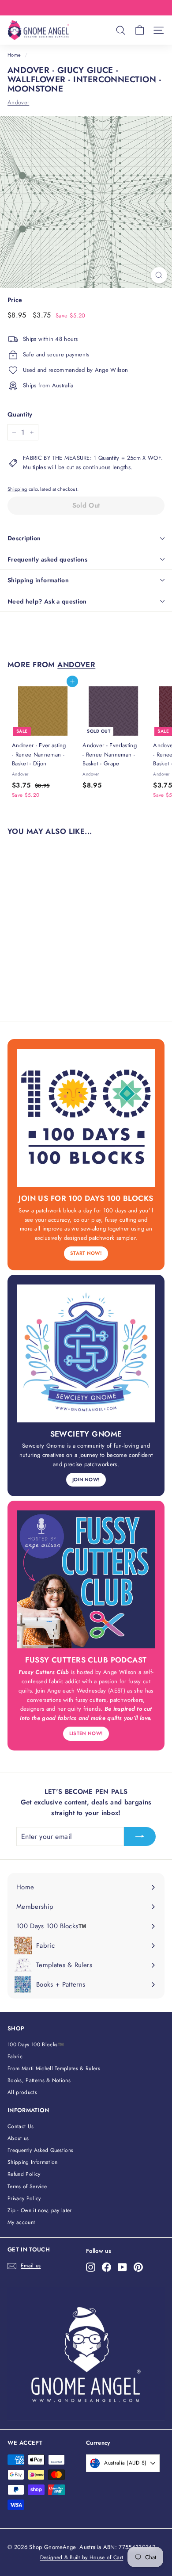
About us (18, 2138)
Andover (18, 102)
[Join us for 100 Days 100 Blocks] (86, 1118)
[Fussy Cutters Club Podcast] (86, 1579)
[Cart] (140, 30)
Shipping (17, 489)
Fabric (15, 2056)
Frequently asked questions (47, 559)
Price (15, 300)
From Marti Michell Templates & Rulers (54, 2068)
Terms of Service (27, 2186)
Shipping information (38, 580)
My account (21, 2222)
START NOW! (86, 1253)
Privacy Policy (24, 2198)
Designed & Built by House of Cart (82, 2557)
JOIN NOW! (86, 1479)
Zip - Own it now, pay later (40, 2210)
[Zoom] (159, 275)
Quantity (20, 414)
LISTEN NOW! (86, 1733)
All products (22, 2092)
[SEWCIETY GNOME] (86, 1353)
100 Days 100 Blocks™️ (36, 2045)
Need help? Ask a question (47, 601)
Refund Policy (24, 2174)
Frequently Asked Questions (40, 2150)
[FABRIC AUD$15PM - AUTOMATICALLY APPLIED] (85, 8)
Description (24, 538)
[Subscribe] (140, 1837)
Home (14, 55)
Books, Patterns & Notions (39, 2080)
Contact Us (21, 2126)
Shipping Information (33, 2162)
